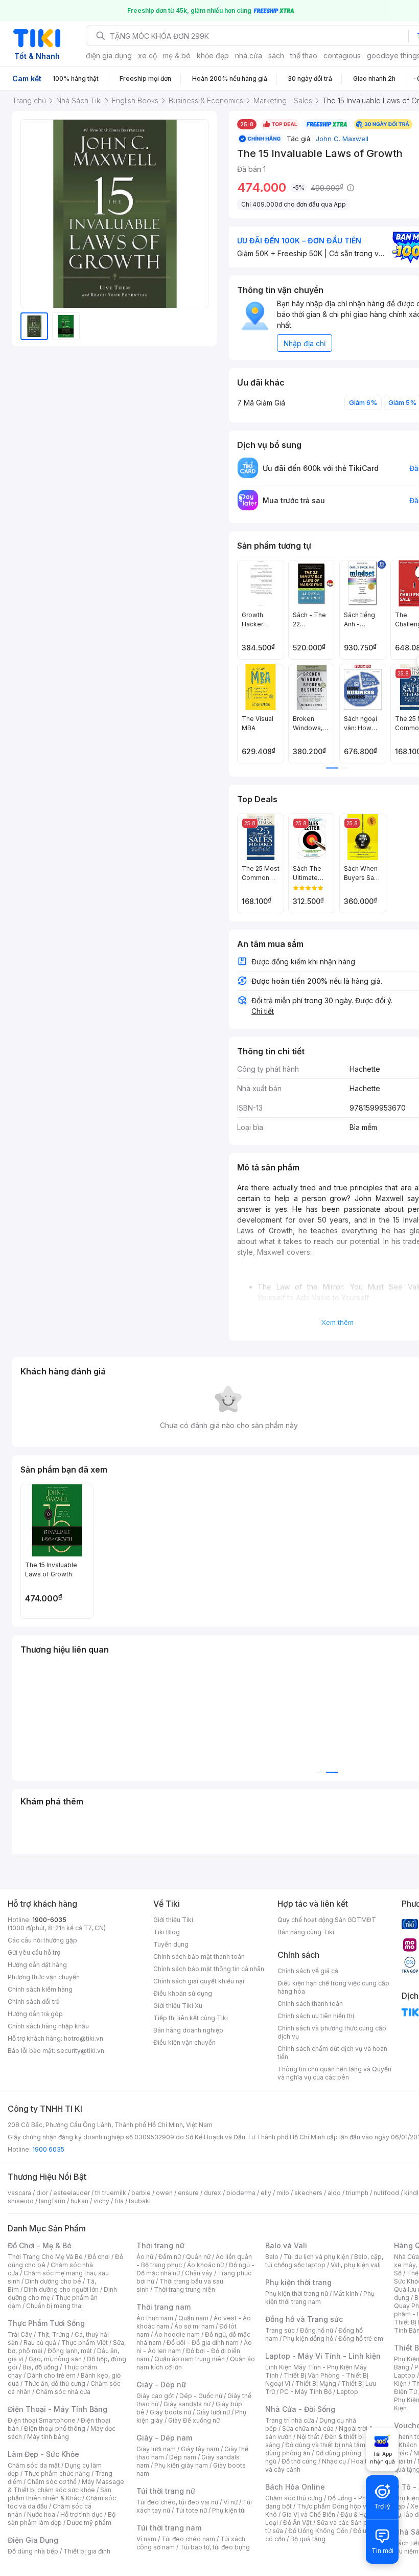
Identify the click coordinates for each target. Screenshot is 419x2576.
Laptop (347, 2392)
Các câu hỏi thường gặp (42, 1940)
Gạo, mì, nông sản (55, 2359)
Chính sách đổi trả (34, 2002)
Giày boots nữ (170, 2412)
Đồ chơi (99, 2257)
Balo (272, 2257)
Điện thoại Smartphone (42, 2420)
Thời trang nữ (160, 2245)
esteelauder (72, 2193)
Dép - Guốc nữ (201, 2396)
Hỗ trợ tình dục (82, 2514)
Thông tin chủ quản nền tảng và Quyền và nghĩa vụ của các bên (334, 2073)
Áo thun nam (155, 2318)
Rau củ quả (40, 2343)
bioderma (241, 2193)
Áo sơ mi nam (194, 2326)
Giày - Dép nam (164, 2438)
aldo (334, 2193)
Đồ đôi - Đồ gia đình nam (203, 2343)
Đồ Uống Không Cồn (318, 2531)
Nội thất (308, 2437)
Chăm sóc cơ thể (52, 2482)
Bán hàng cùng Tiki (306, 1932)
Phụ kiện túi (229, 2510)
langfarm (52, 2201)
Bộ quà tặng (308, 2539)
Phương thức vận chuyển (44, 1977)
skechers (308, 2193)
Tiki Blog (167, 1932)
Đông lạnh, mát (70, 2351)
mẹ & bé (177, 55)
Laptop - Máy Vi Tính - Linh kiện (323, 2356)
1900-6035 (49, 1920)
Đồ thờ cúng (299, 2461)
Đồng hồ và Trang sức (304, 2319)
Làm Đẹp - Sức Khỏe (43, 2454)
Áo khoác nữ (205, 2265)
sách (276, 55)
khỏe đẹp (213, 55)
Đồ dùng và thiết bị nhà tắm (325, 2445)
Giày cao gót (155, 2396)
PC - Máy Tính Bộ (306, 2392)
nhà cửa (249, 55)
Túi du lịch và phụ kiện (316, 2257)
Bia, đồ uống (40, 2367)
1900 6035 (48, 2149)
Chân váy (199, 2273)
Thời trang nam (164, 2307)
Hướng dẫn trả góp (35, 2014)
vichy (101, 2201)
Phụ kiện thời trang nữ (297, 2293)
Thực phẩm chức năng (57, 2473)
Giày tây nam (200, 2449)
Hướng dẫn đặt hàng (37, 1965)
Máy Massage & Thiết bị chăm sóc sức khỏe (66, 2486)
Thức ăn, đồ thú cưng (55, 2383)
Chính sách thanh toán (310, 2004)
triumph (357, 2193)
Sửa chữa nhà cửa (308, 2428)
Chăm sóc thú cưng (294, 2498)
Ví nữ (230, 2502)
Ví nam (146, 2539)
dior (42, 2193)
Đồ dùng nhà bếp (33, 2551)
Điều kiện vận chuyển (184, 2042)
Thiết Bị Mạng (316, 2383)
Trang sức (280, 2330)
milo (283, 2193)
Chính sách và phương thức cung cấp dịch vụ (332, 2032)
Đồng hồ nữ (317, 2330)
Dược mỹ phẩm (89, 2523)
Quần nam (193, 2318)
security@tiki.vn (80, 2051)
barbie (141, 2193)
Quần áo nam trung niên (190, 2359)
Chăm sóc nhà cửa (63, 2392)
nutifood (386, 2193)
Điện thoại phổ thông (55, 2428)
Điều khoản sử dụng (183, 1993)
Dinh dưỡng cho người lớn (61, 2289)
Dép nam (183, 2457)
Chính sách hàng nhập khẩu (48, 2026)
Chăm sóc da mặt (34, 2465)
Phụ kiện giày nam (181, 2465)
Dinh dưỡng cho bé (53, 2281)
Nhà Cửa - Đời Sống (300, 2409)
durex (213, 2193)
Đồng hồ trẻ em (361, 2338)
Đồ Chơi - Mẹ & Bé (40, 2245)
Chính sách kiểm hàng (40, 1989)
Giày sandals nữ (187, 2404)
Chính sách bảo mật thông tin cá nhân (209, 1969)
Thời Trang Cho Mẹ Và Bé (45, 2257)
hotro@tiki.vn (84, 2038)
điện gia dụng (109, 55)
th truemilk (111, 2193)
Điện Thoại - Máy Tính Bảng (57, 2409)
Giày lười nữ (213, 2412)
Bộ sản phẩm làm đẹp (62, 2518)
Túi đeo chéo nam (188, 2539)
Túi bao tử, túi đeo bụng (215, 2547)
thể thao (304, 55)
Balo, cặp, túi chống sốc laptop (324, 2261)
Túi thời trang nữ (166, 2491)
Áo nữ (145, 2257)
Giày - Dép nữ (161, 2385)
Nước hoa (41, 2514)
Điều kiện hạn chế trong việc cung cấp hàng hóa (333, 1987)
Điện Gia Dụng (33, 2540)
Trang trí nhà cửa (290, 2420)
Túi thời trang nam (169, 2528)
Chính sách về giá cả (308, 1971)
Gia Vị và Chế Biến (309, 2514)
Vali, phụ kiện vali (356, 2265)
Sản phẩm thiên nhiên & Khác (60, 2494)
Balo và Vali (286, 2245)
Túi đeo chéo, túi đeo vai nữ (177, 2502)
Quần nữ (198, 2257)
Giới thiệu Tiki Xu (178, 2006)
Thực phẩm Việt (85, 2343)
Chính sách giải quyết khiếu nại (199, 1981)
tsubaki (140, 2201)
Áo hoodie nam (177, 2334)
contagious (342, 55)
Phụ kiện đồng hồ (308, 2338)
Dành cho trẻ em (51, 2375)
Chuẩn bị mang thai (54, 2306)
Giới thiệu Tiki (173, 1920)
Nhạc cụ (334, 2461)
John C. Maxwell (341, 139)
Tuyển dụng (171, 1944)
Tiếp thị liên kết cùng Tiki (191, 2018)
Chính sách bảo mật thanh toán (199, 1957)
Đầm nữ (170, 2257)
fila (119, 2201)
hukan (79, 2201)
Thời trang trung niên (184, 2289)
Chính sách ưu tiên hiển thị (316, 2016)
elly (266, 2193)
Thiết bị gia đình (87, 2551)
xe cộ (147, 55)
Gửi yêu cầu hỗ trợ (34, 1952)
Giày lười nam (156, 2449)
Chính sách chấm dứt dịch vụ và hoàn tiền (332, 2053)
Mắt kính (346, 2293)
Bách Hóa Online (295, 2487)
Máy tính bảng (48, 2437)
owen (164, 2193)
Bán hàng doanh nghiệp (188, 2030)
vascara (19, 2193)
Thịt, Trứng (53, 2334)
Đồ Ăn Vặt (297, 2523)
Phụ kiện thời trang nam (320, 2298)
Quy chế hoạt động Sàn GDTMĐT (327, 1920)
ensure (188, 2193)
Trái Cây (20, 2334)
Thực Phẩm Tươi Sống (46, 2323)
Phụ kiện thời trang (298, 2282)
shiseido (21, 2201)
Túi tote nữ (191, 2510)
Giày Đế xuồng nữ (194, 2420)
